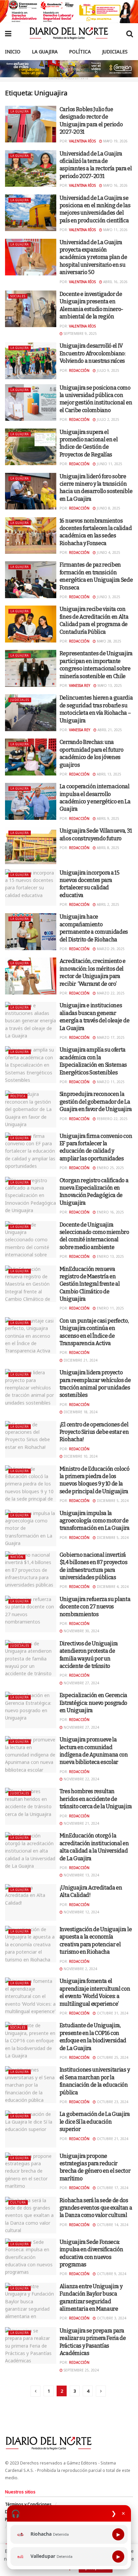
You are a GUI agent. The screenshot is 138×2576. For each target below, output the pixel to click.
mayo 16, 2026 (115, 185)
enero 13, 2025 (110, 1256)
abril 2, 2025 (108, 904)
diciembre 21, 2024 (80, 1360)
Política (80, 52)
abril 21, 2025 (109, 730)
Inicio (13, 52)
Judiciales (115, 52)
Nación (17, 1557)
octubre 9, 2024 (111, 2274)
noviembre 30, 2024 (81, 1631)
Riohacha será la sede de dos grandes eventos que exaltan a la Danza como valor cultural (96, 2208)
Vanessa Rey (80, 685)
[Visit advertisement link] (69, 12)
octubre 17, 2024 (112, 2188)
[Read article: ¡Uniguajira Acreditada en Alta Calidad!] (31, 1902)
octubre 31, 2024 (112, 2013)
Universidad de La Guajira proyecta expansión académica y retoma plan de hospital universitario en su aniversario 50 (93, 257)
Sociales (18, 296)
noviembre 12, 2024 (81, 1912)
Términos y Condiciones (28, 2504)
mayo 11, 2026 (115, 230)
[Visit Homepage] (69, 33)
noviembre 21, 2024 (81, 1823)
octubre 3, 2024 (111, 2318)
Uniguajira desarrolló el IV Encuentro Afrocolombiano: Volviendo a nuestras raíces (93, 353)
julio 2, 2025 (108, 419)
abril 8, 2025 (108, 848)
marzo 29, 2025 (110, 949)
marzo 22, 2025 (110, 993)
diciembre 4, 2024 (112, 1587)
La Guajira (45, 52)
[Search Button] (130, 33)
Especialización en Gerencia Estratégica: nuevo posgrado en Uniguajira (93, 1703)
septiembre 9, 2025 (80, 334)
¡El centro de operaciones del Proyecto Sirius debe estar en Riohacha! (94, 1432)
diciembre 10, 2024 (80, 1456)
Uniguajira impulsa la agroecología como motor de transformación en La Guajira (95, 1521)
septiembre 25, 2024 (81, 2370)
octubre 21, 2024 (112, 2139)
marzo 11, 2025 (110, 1082)
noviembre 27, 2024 (81, 1683)
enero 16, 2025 (110, 1212)
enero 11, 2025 (110, 1308)
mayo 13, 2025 (109, 685)
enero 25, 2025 (110, 1168)
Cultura (18, 2202)
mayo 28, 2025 (109, 641)
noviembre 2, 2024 (80, 1969)
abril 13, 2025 (109, 774)
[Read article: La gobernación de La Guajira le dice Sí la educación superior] (31, 2129)
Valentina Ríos (82, 141)
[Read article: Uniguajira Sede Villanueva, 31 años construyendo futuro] (31, 846)
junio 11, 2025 (109, 464)
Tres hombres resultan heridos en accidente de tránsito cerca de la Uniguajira (96, 1799)
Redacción (79, 370)
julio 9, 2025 (108, 370)
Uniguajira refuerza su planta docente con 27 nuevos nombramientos (95, 1607)
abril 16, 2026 (115, 282)
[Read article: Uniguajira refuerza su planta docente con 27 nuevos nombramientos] (31, 1614)
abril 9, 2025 (108, 818)
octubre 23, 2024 (112, 2102)
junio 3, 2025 (108, 597)
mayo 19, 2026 (115, 141)
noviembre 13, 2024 (81, 1875)
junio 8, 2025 (108, 508)
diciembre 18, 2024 (80, 1412)
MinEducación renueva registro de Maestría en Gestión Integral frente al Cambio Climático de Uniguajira (90, 1284)
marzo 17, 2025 (110, 1037)
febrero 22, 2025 (112, 1119)
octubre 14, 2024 (112, 2225)
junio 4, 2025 (108, 552)
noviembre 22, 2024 (81, 1779)
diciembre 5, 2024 (112, 1501)
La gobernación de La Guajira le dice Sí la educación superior (95, 2122)
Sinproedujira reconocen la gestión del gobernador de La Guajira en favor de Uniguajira (96, 1102)
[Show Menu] (8, 33)
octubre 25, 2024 (112, 2057)
